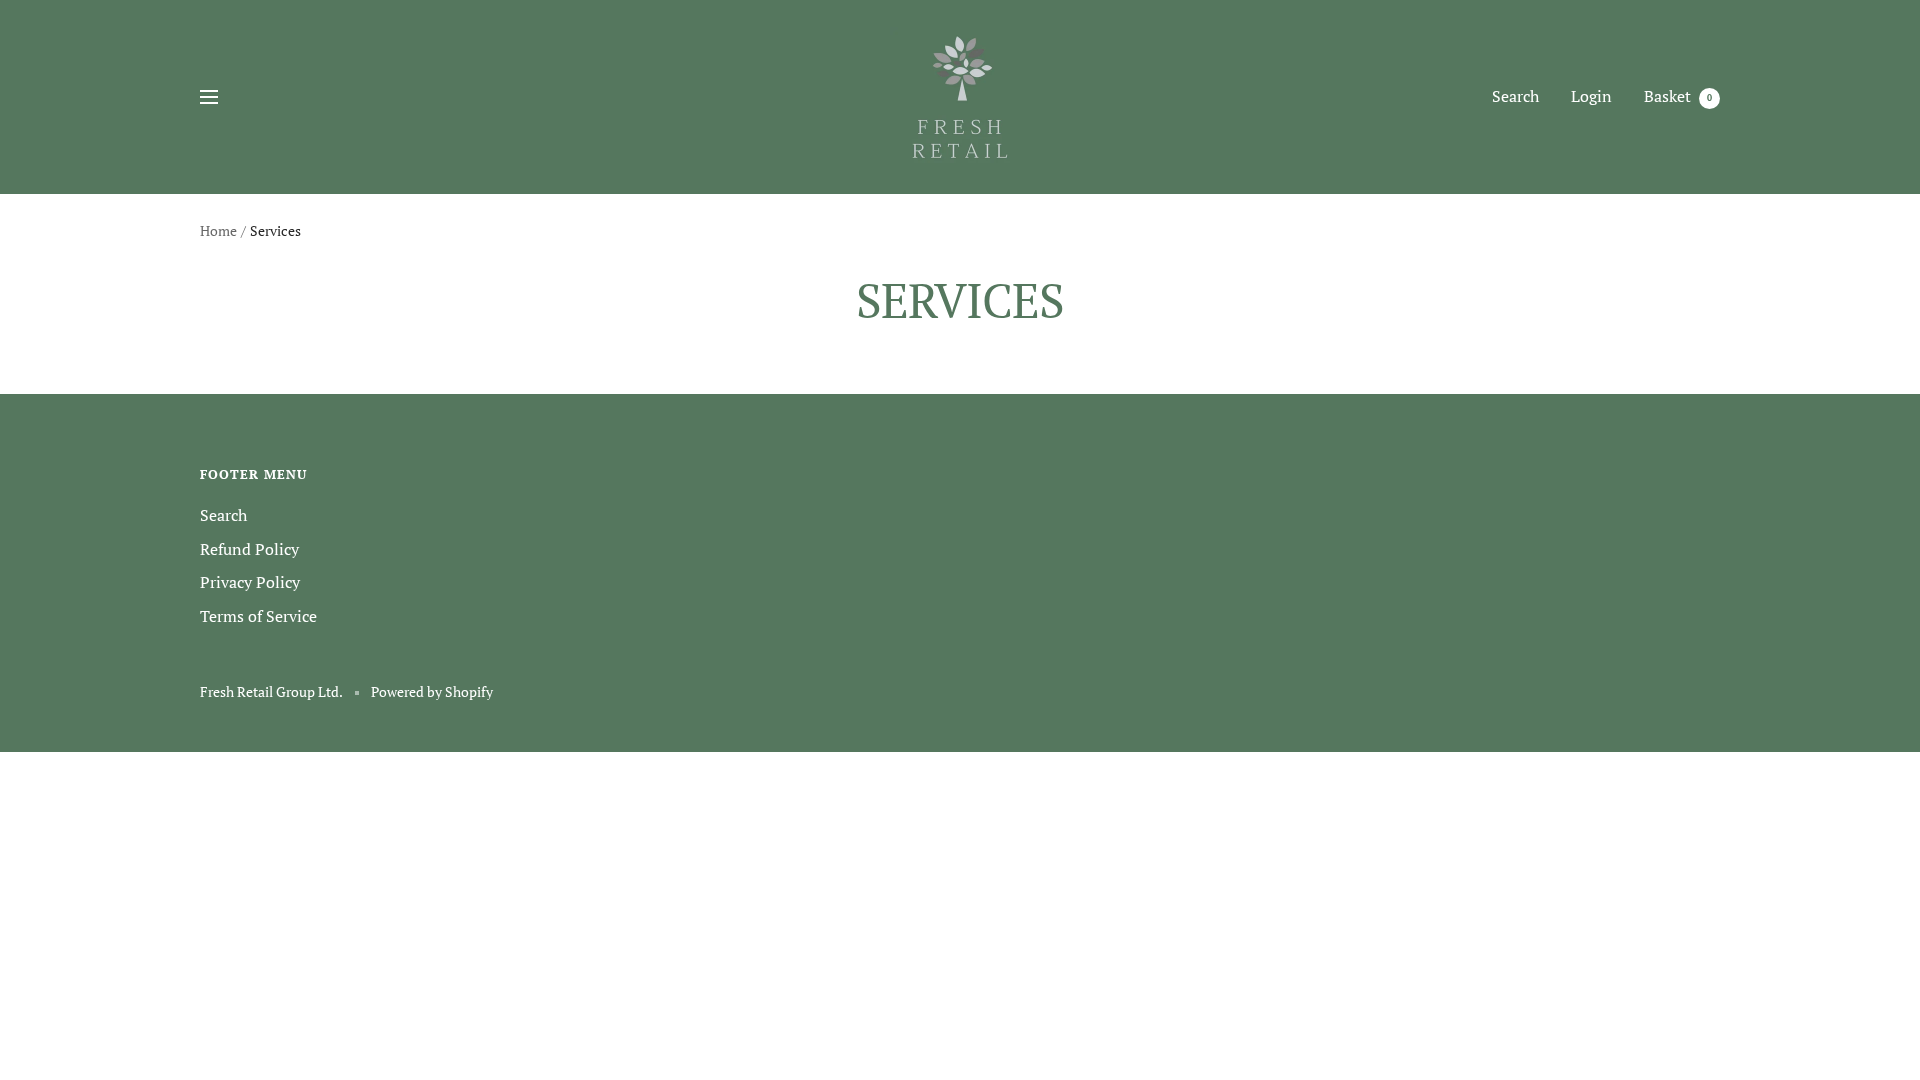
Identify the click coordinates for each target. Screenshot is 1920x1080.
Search (1515, 96)
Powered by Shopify (432, 691)
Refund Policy (249, 549)
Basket (1678, 96)
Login (1591, 96)
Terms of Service (258, 616)
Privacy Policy (250, 582)
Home (218, 230)
